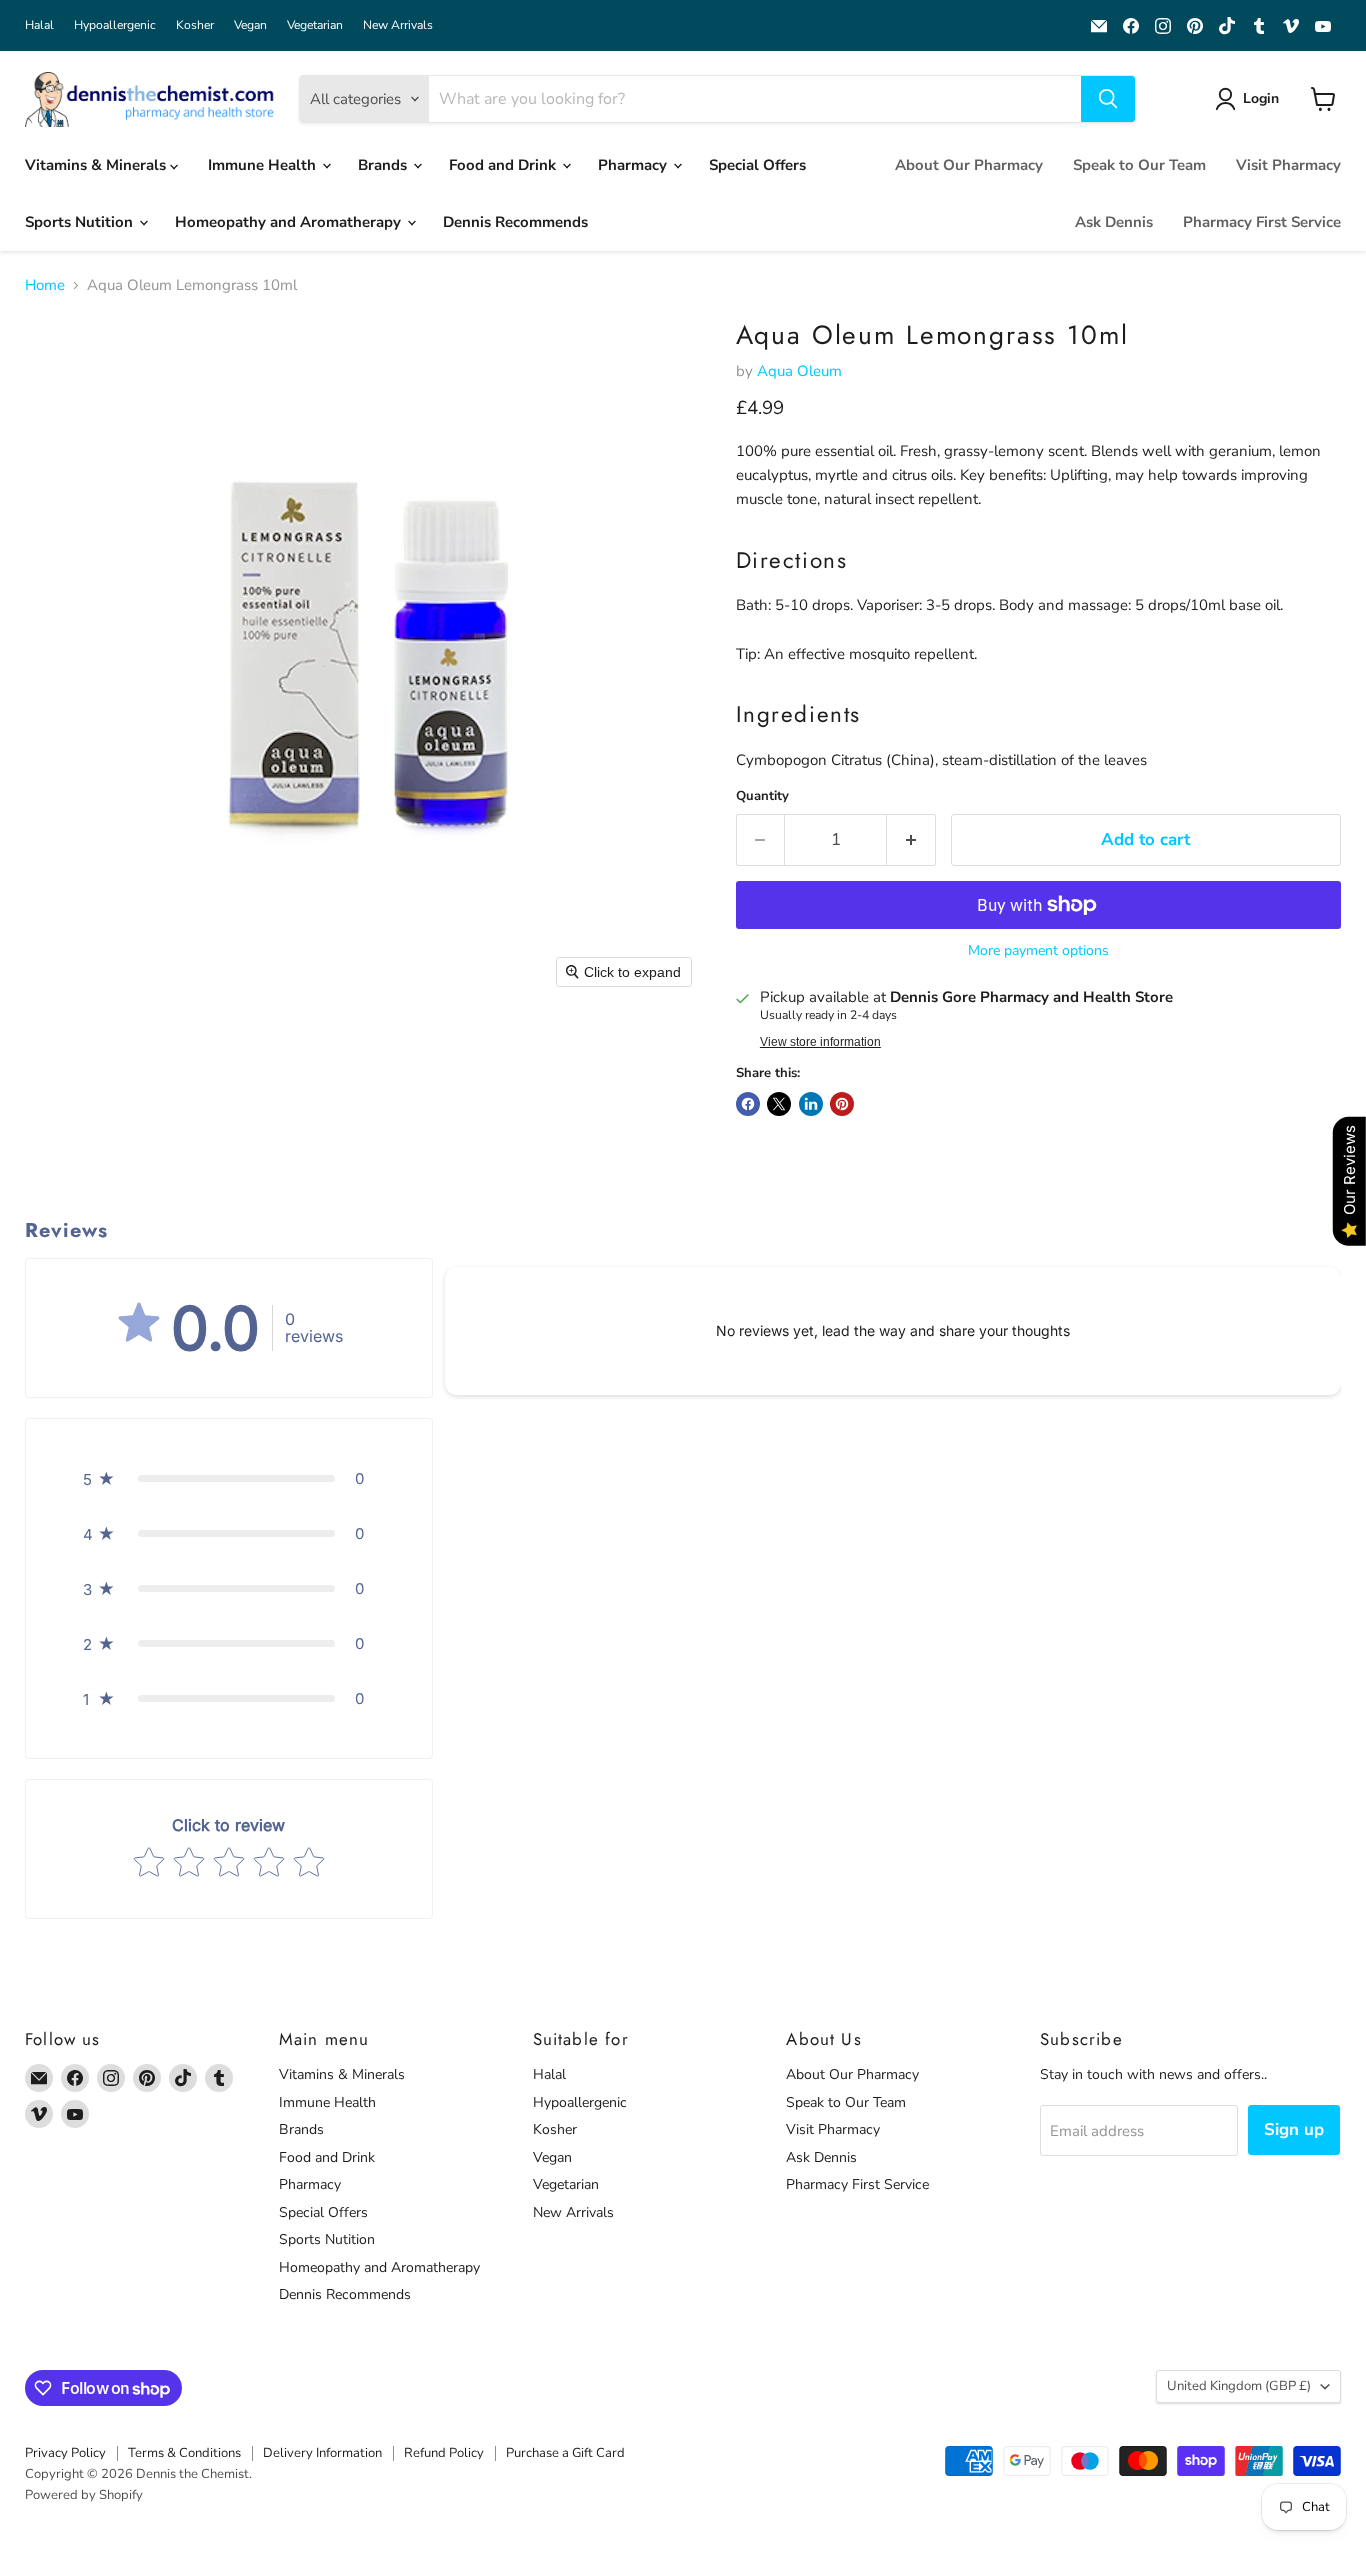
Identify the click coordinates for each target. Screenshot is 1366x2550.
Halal (39, 25)
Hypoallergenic (115, 25)
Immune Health (264, 165)
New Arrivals (398, 25)
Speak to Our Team (1139, 165)
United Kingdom (1239, 2386)
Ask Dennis (1114, 222)
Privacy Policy (65, 2453)
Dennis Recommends (515, 222)
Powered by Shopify (84, 2495)
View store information (820, 1042)
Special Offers (757, 165)
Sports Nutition (81, 222)
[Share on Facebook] (748, 1104)
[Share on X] (779, 1104)
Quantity (762, 796)
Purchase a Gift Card (565, 2453)
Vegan (250, 25)
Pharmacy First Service (1262, 222)
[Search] (1108, 99)
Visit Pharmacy (1288, 165)
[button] (1250, 99)
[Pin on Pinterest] (842, 1104)
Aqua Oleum (799, 371)
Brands (384, 165)
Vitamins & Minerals (97, 165)
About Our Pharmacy (969, 165)
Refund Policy (444, 2453)
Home (45, 285)
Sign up (1294, 2129)
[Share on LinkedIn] (811, 1104)
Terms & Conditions (184, 2453)
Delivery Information (322, 2453)
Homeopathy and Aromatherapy (290, 222)
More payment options (1038, 951)
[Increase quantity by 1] (911, 839)
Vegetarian (315, 25)
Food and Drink (504, 165)
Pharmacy (634, 165)
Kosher (195, 25)
